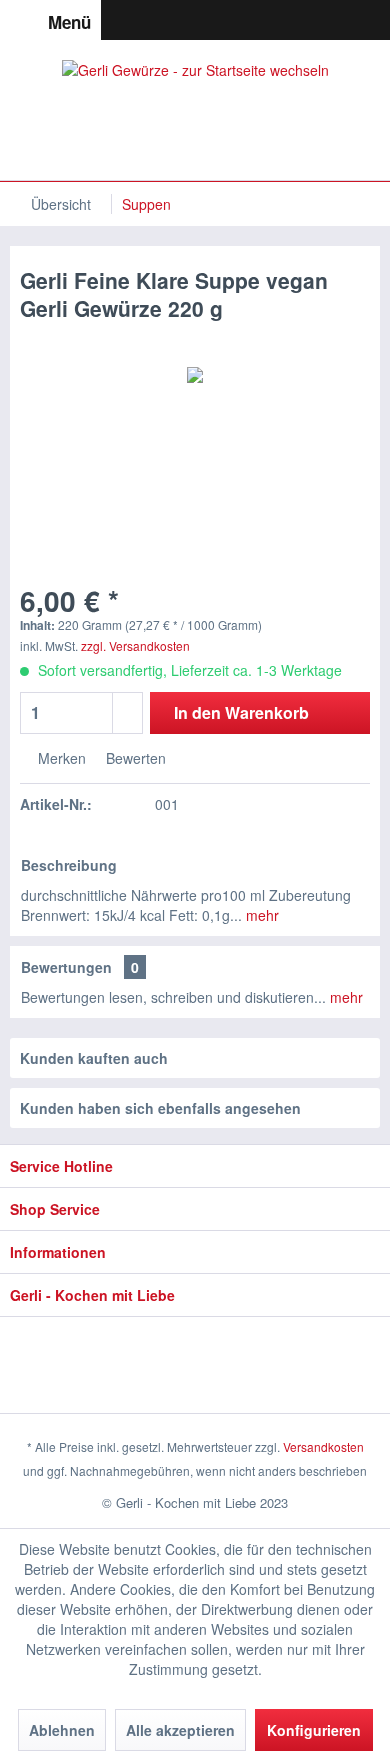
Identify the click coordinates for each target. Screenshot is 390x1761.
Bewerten (134, 758)
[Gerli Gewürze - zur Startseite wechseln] (195, 110)
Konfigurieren (314, 1730)
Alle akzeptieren (180, 1730)
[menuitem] (50, 20)
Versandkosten (323, 1446)
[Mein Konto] (338, 20)
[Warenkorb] (374, 20)
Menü (69, 22)
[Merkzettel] (302, 20)
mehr (260, 915)
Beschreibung (69, 865)
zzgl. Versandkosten (135, 645)
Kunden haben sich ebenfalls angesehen (160, 1108)
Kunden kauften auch (94, 1058)
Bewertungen (66, 967)
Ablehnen (62, 1730)
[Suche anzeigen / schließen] (266, 20)
